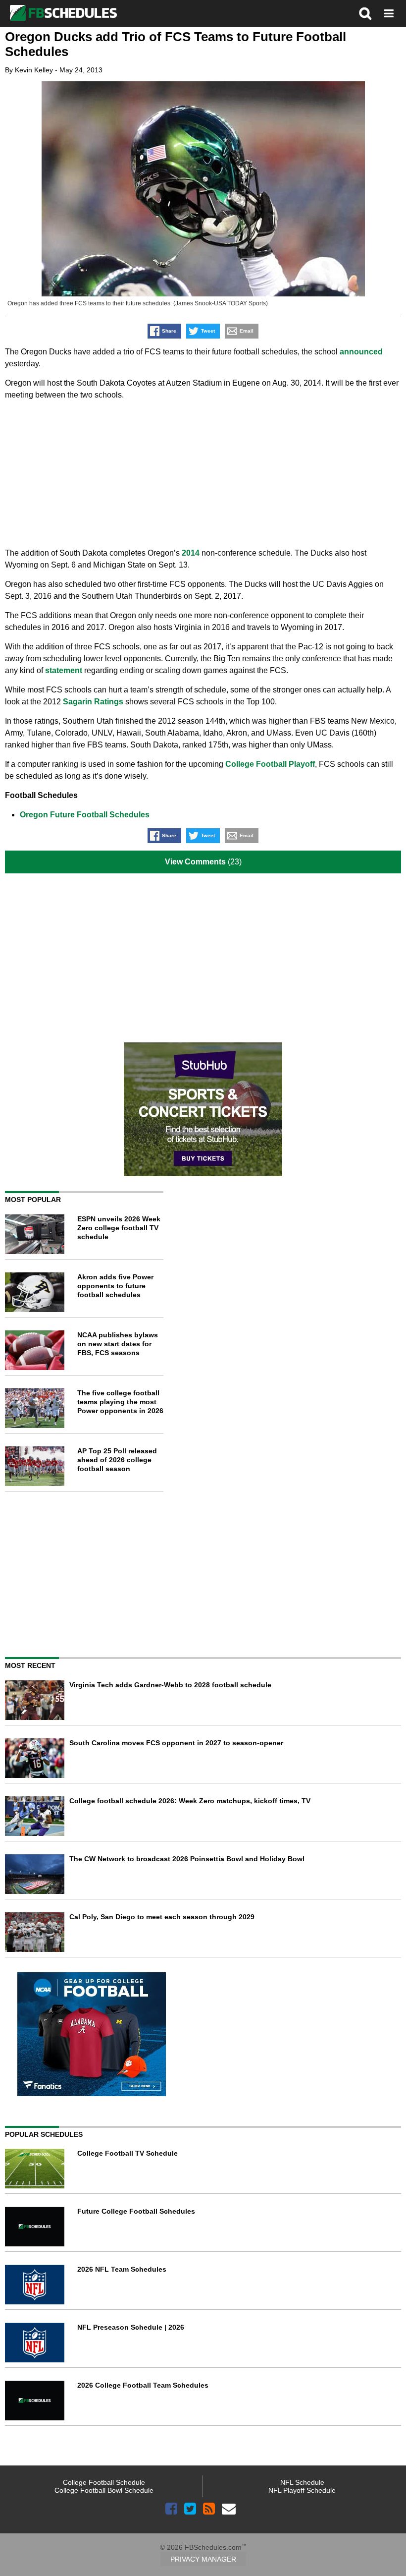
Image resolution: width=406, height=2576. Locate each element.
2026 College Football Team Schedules (143, 2385)
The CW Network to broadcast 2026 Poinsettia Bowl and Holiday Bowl (187, 1859)
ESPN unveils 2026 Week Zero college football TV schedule (119, 1228)
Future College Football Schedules (136, 2211)
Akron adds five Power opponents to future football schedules (115, 1286)
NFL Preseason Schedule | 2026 (131, 2327)
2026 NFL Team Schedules (122, 2269)
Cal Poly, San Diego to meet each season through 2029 (162, 1917)
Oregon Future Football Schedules (85, 815)
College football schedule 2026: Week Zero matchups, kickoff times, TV (190, 1801)
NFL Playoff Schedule (302, 2490)
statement (64, 670)
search (365, 13)
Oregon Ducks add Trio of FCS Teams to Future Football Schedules (176, 44)
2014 (191, 553)
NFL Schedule (302, 2482)
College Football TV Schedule (127, 2153)
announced (361, 352)
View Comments (195, 862)
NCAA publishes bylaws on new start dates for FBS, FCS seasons (118, 1344)
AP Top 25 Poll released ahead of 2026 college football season (117, 1460)
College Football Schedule (104, 2482)
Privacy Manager (203, 2559)
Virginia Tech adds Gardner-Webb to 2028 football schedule (170, 1685)
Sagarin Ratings (93, 702)
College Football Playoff (270, 764)
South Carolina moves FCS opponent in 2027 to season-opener (176, 1743)
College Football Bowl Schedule (104, 2490)
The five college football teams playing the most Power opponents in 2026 (120, 1402)
